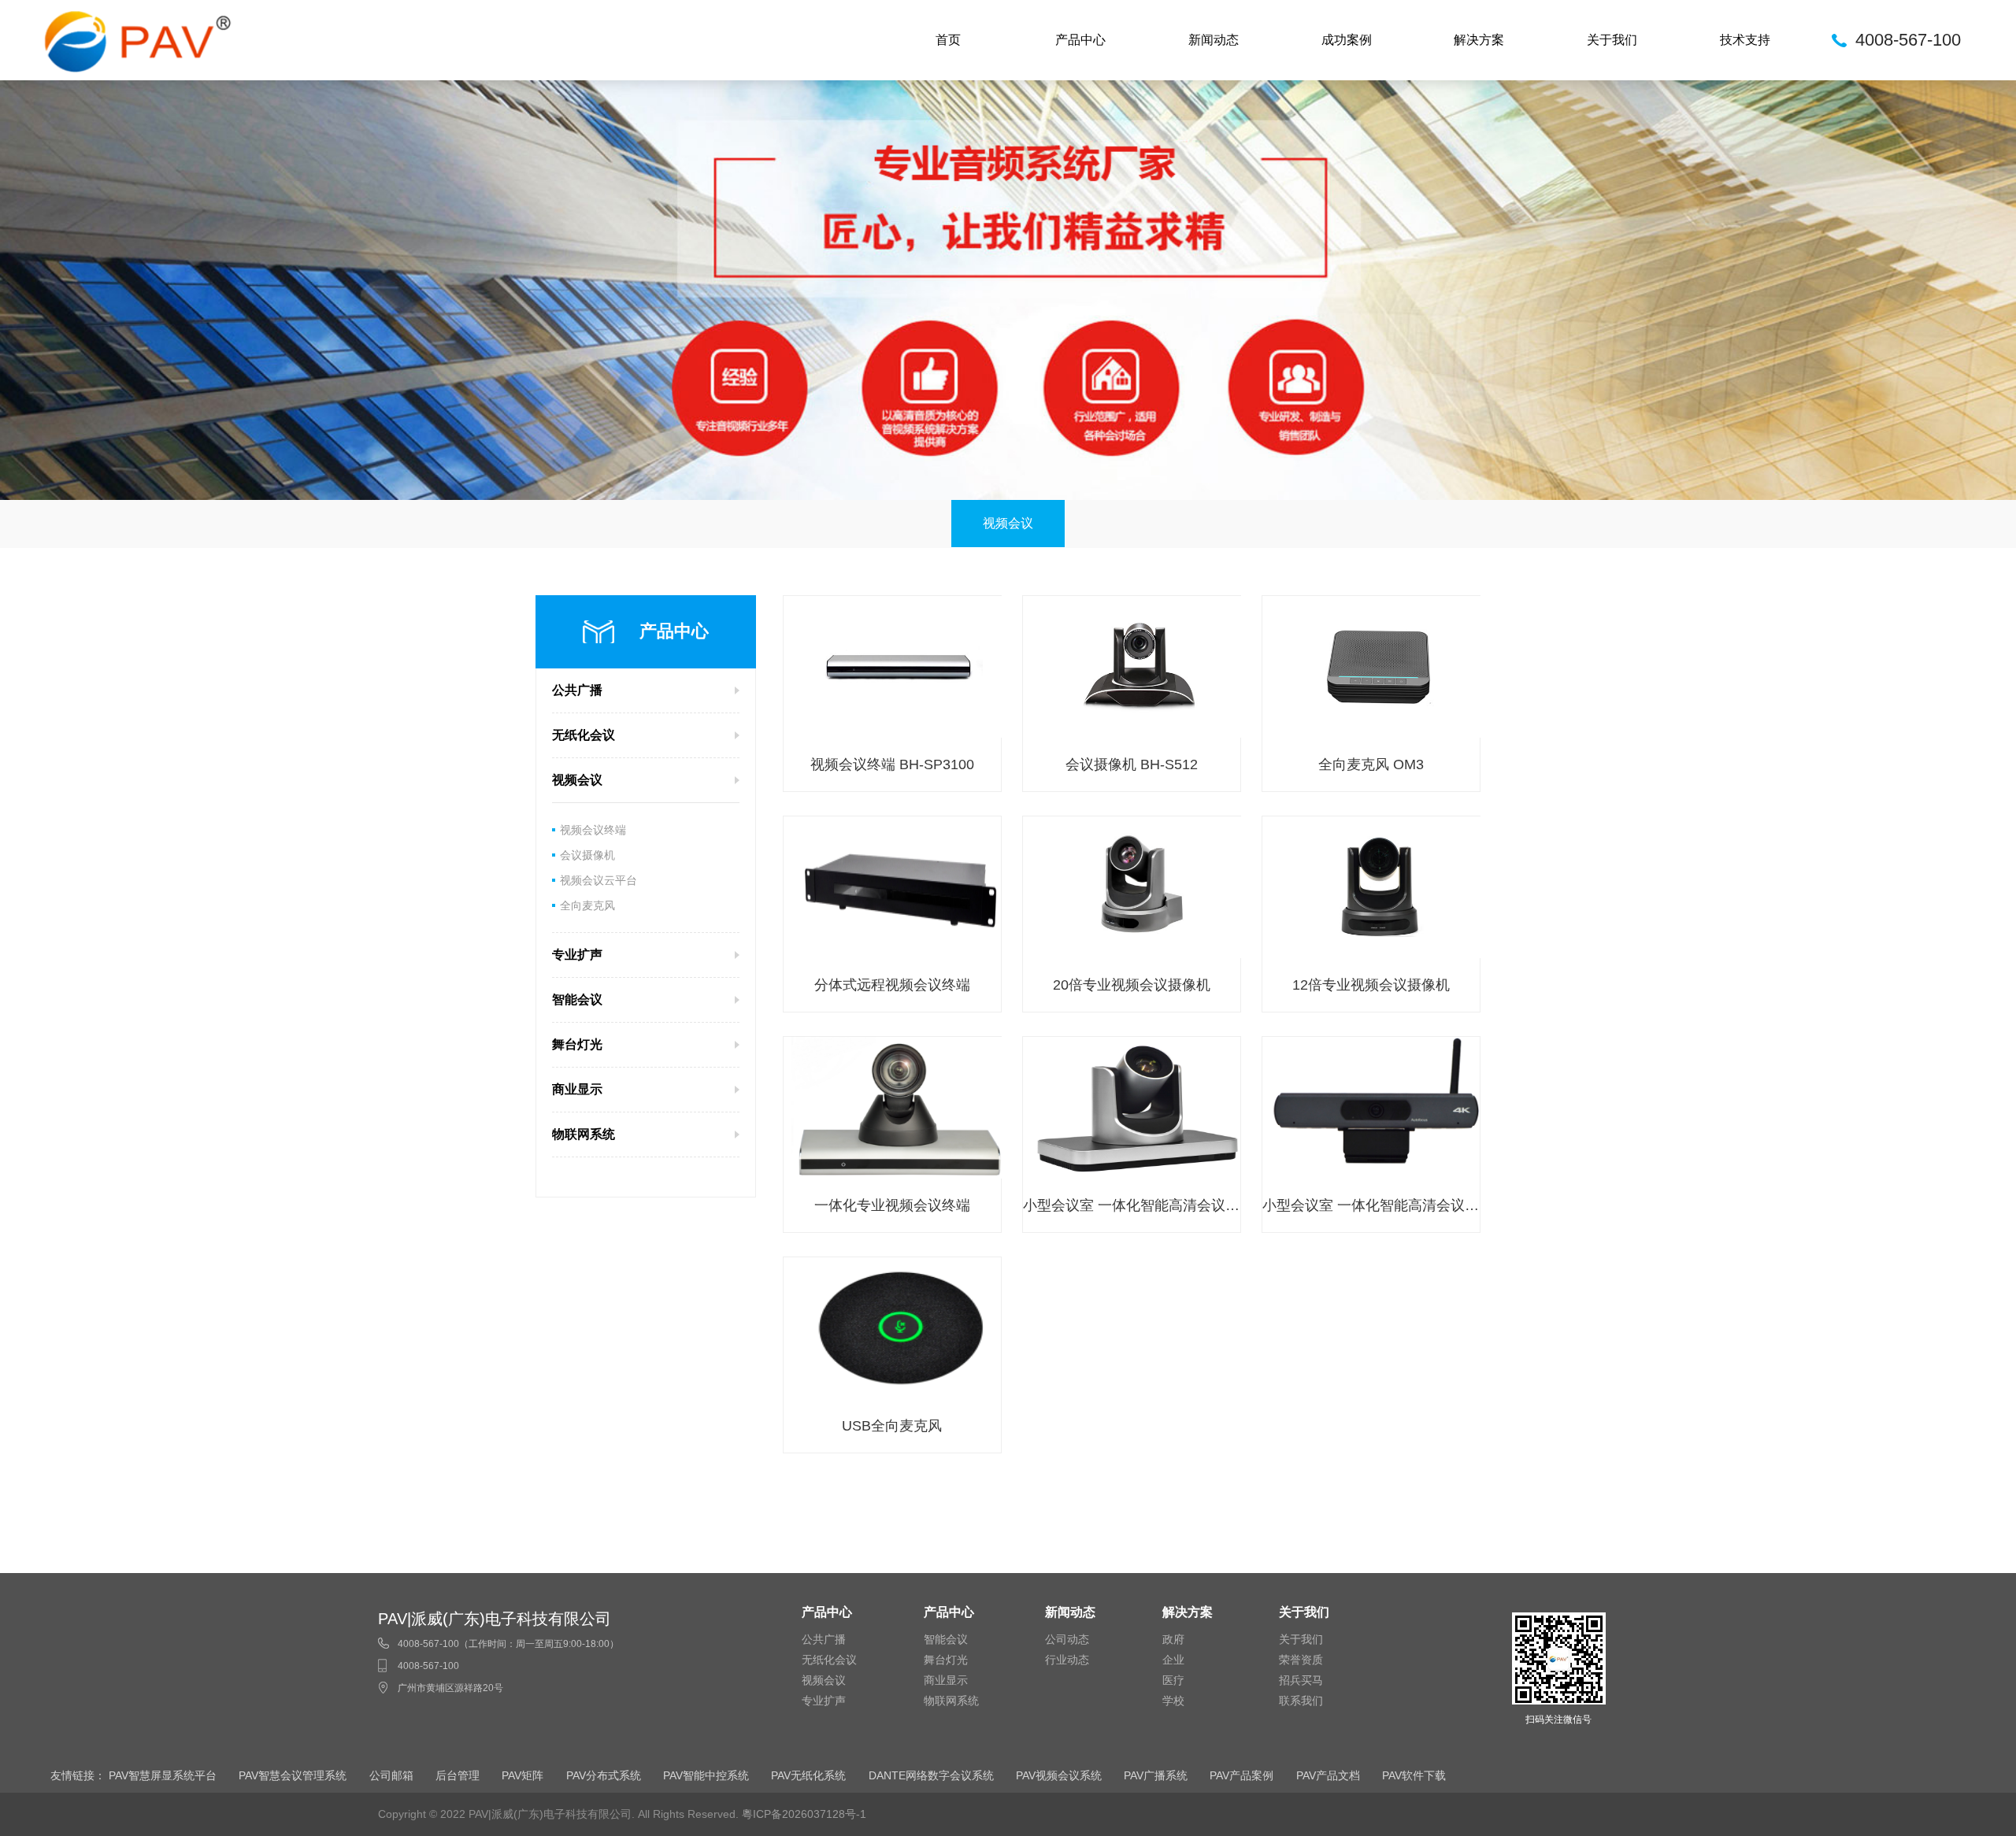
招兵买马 (1301, 1680)
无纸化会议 (829, 1660)
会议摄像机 (587, 855)
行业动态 (1067, 1660)
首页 (948, 40)
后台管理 (458, 1775)
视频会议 (1008, 523)
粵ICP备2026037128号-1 (804, 1814)
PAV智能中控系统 (706, 1775)
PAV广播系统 (1156, 1775)
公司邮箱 (391, 1775)
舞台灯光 (946, 1660)
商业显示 (946, 1680)
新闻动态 (1214, 40)
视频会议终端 (593, 830)
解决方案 (1479, 40)
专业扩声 (824, 1701)
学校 (1173, 1701)
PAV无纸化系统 (808, 1775)
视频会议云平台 (598, 880)
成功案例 (1347, 40)
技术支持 (1745, 40)
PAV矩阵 (523, 1775)
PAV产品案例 (1241, 1775)
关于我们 (1612, 40)
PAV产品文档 (1328, 1775)
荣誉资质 (1301, 1660)
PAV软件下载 (1414, 1775)
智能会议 (946, 1639)
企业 (1173, 1660)
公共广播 (824, 1639)
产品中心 (1080, 40)
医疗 (1173, 1680)
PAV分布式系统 (604, 1775)
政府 (1173, 1639)
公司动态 (1067, 1639)
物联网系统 (951, 1701)
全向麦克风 (587, 905)
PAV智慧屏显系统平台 (163, 1775)
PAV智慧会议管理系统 (293, 1775)
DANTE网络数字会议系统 (931, 1775)
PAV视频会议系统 (1059, 1775)
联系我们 (1301, 1701)
